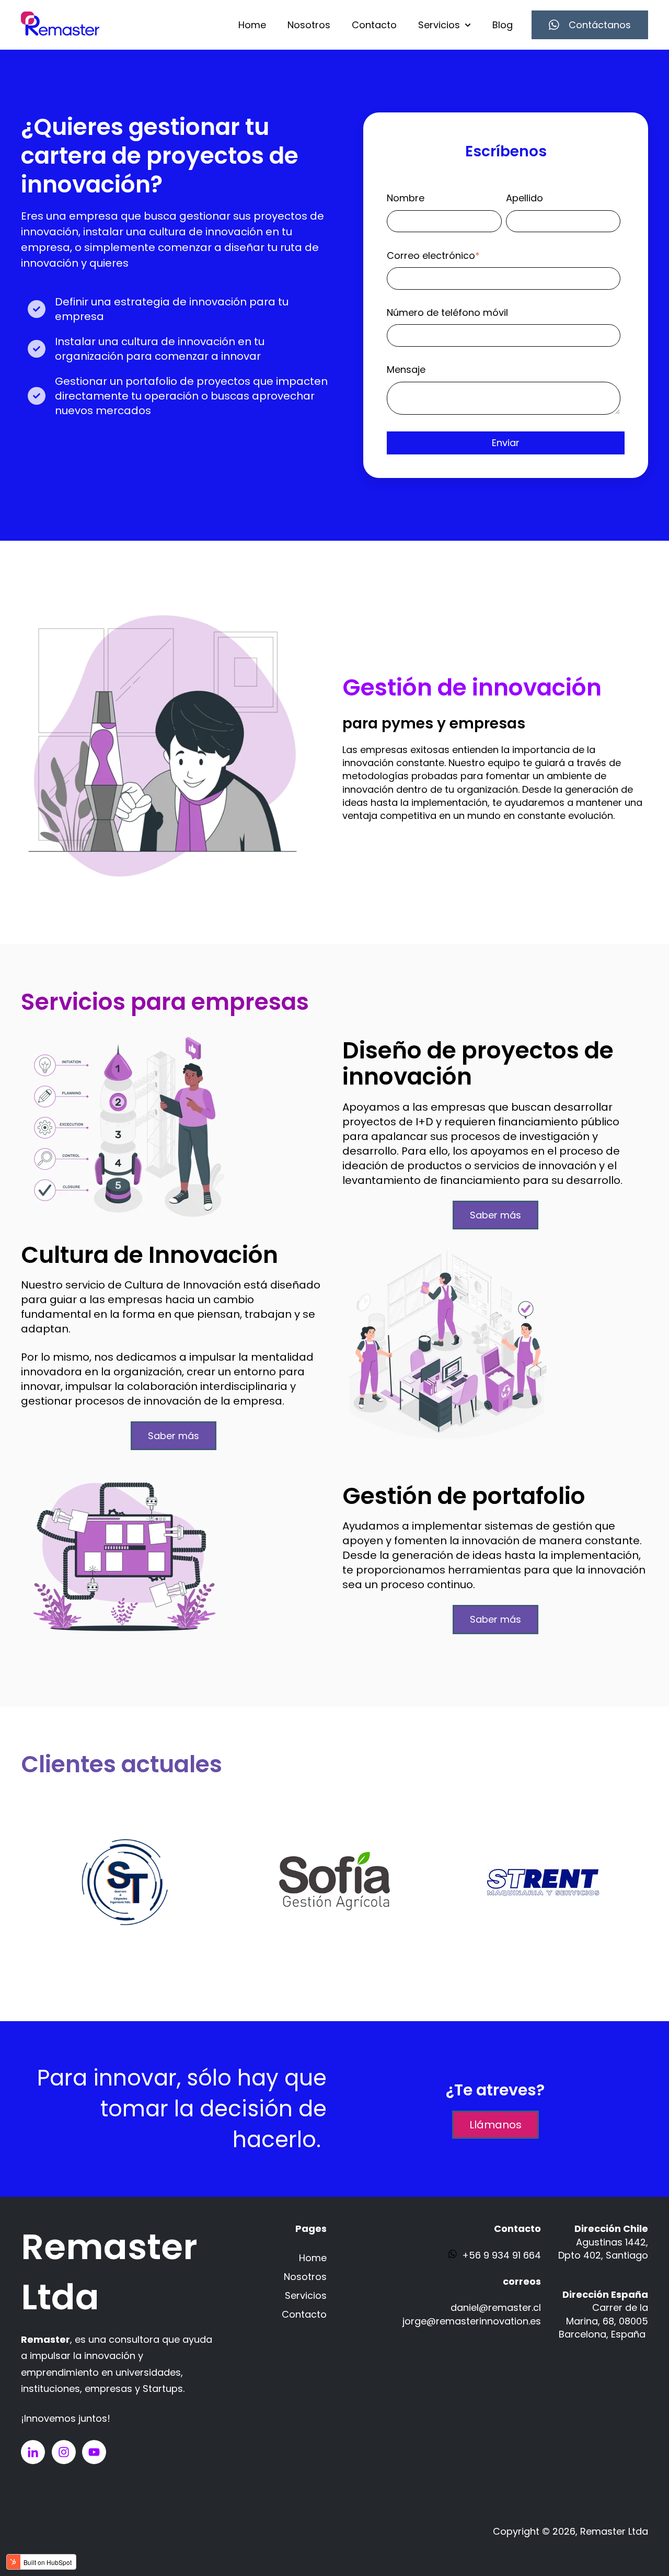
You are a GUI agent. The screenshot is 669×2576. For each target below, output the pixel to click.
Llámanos (495, 2125)
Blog (503, 25)
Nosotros (309, 25)
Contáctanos (600, 25)
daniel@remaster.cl (496, 2307)
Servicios (439, 25)
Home (252, 25)
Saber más (495, 1215)
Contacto (374, 25)
